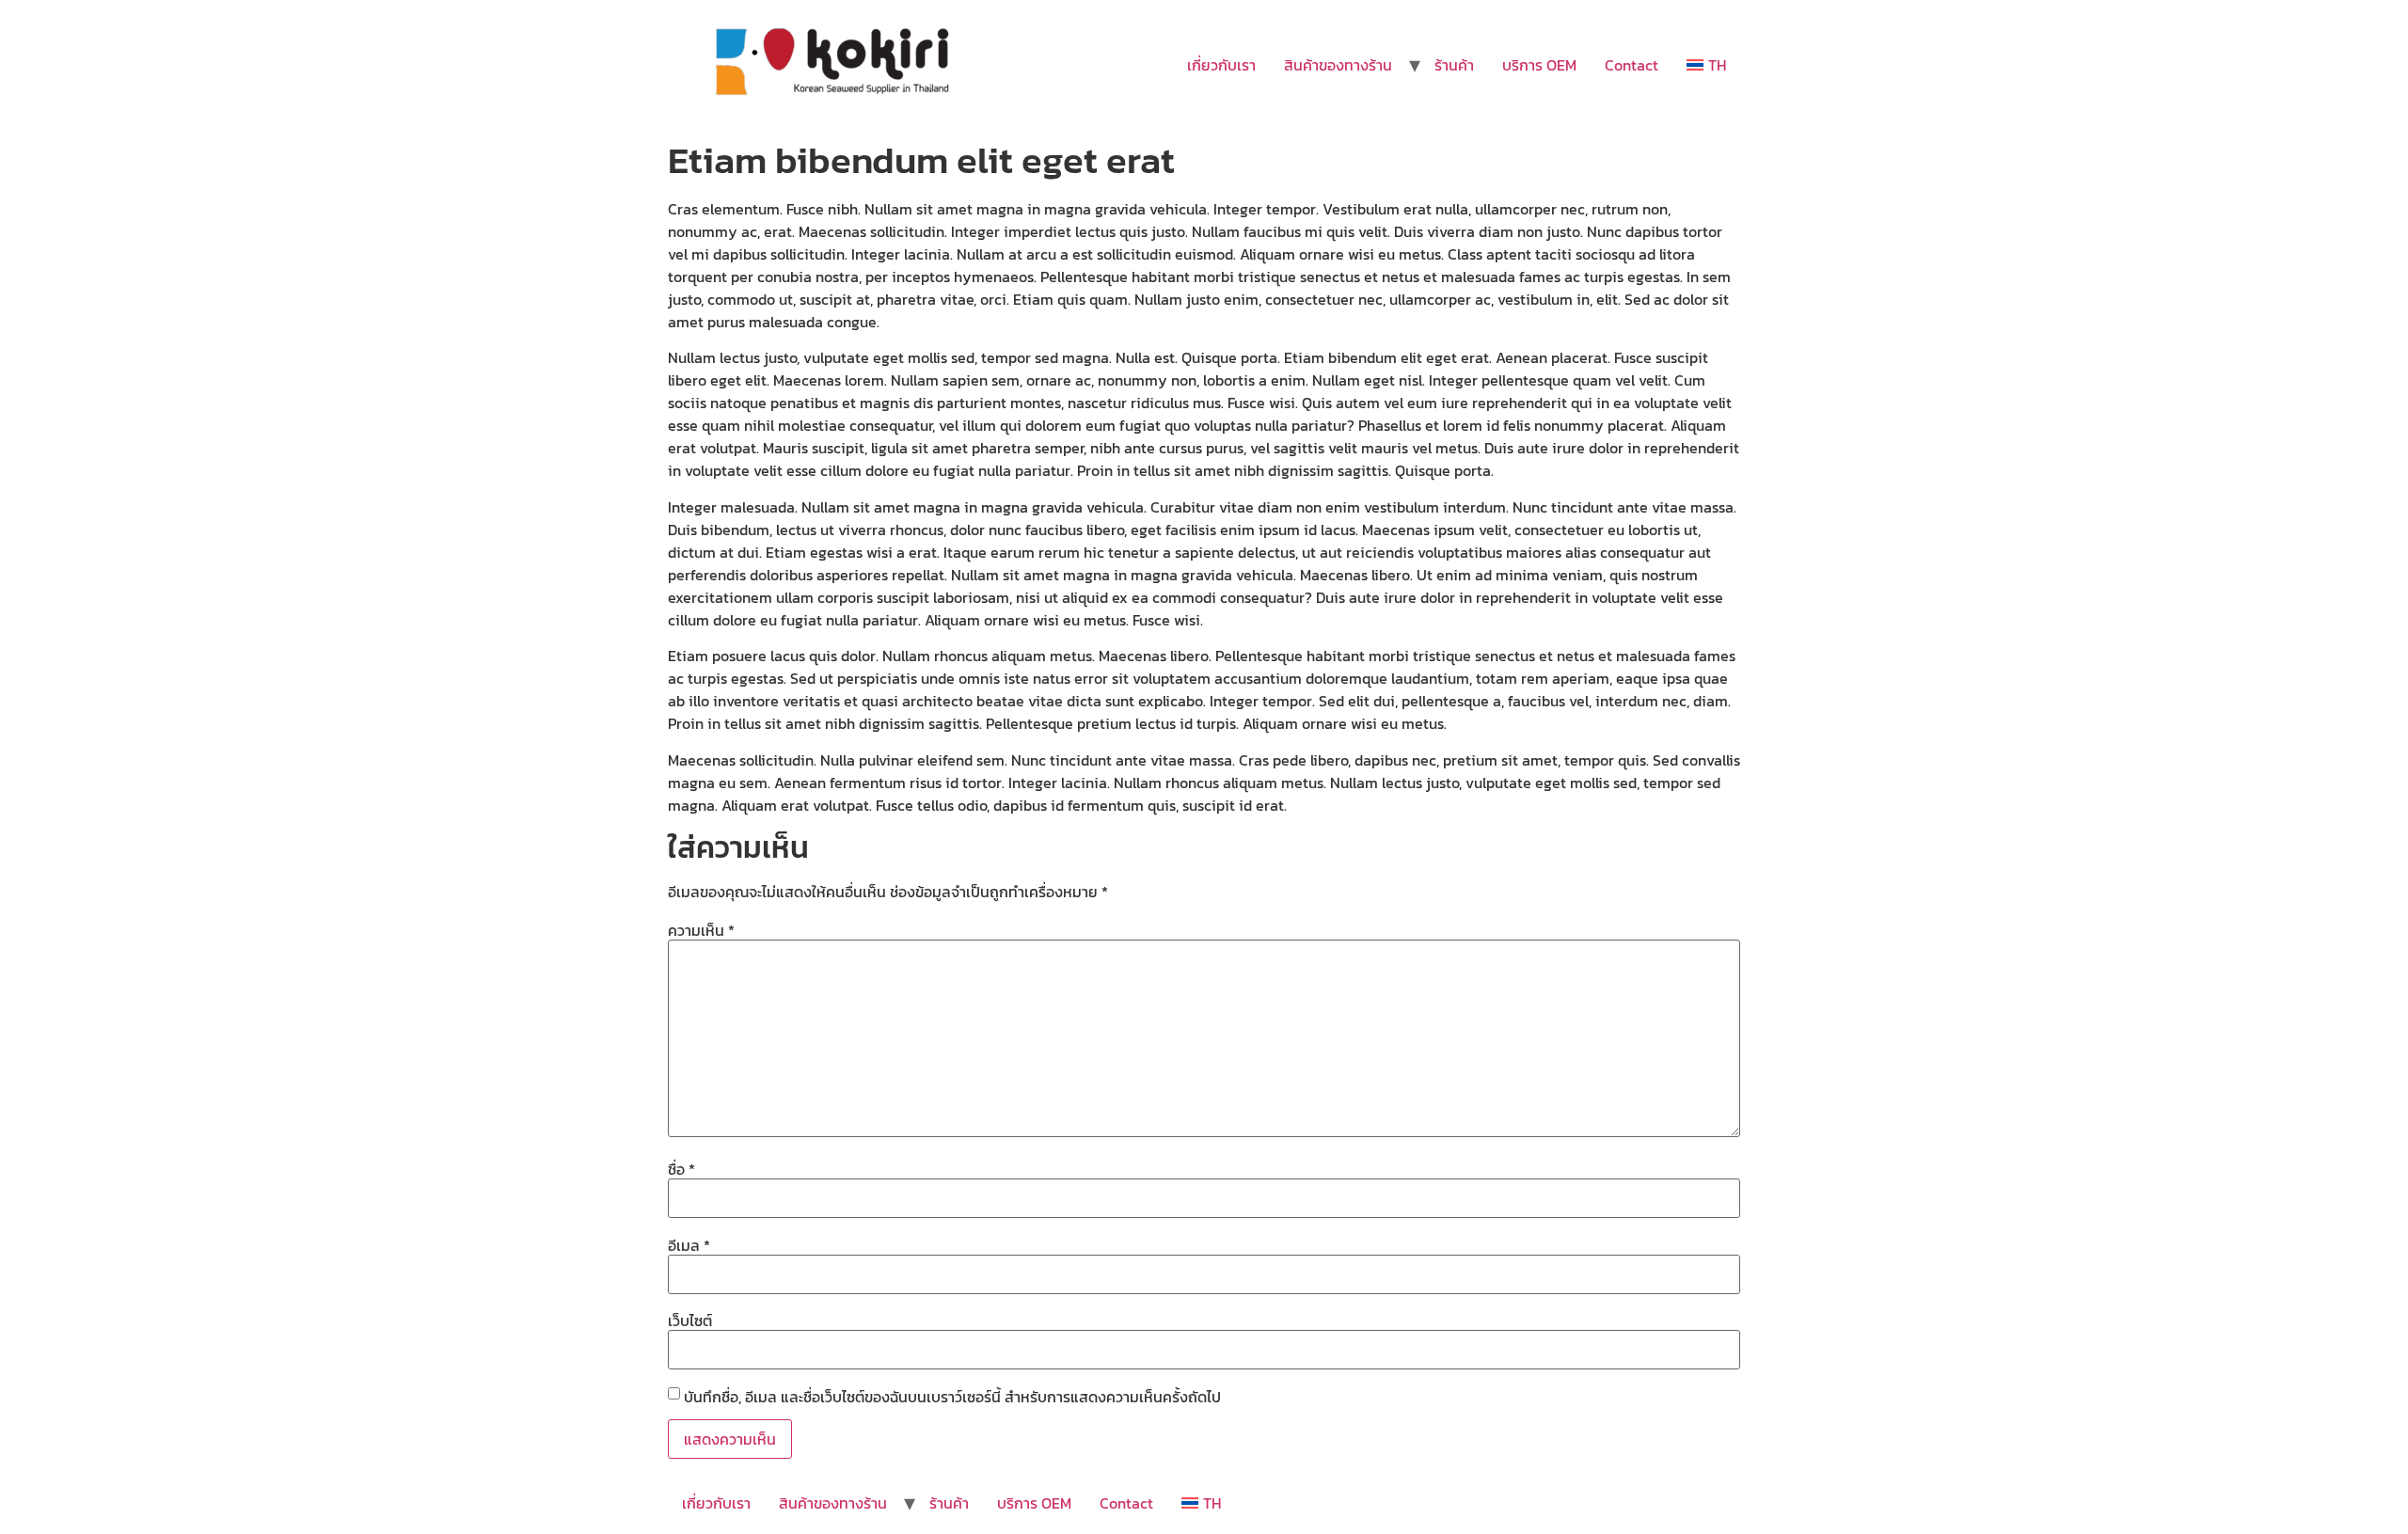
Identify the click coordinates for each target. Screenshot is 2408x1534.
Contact (1632, 65)
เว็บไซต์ (690, 1321)
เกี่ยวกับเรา (1221, 65)
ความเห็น (701, 930)
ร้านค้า (1454, 65)
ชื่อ (681, 1169)
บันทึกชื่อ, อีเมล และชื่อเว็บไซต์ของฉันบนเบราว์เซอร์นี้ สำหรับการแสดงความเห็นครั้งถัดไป (952, 1397)
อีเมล (689, 1245)
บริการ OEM (1539, 65)
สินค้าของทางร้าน (1338, 65)
